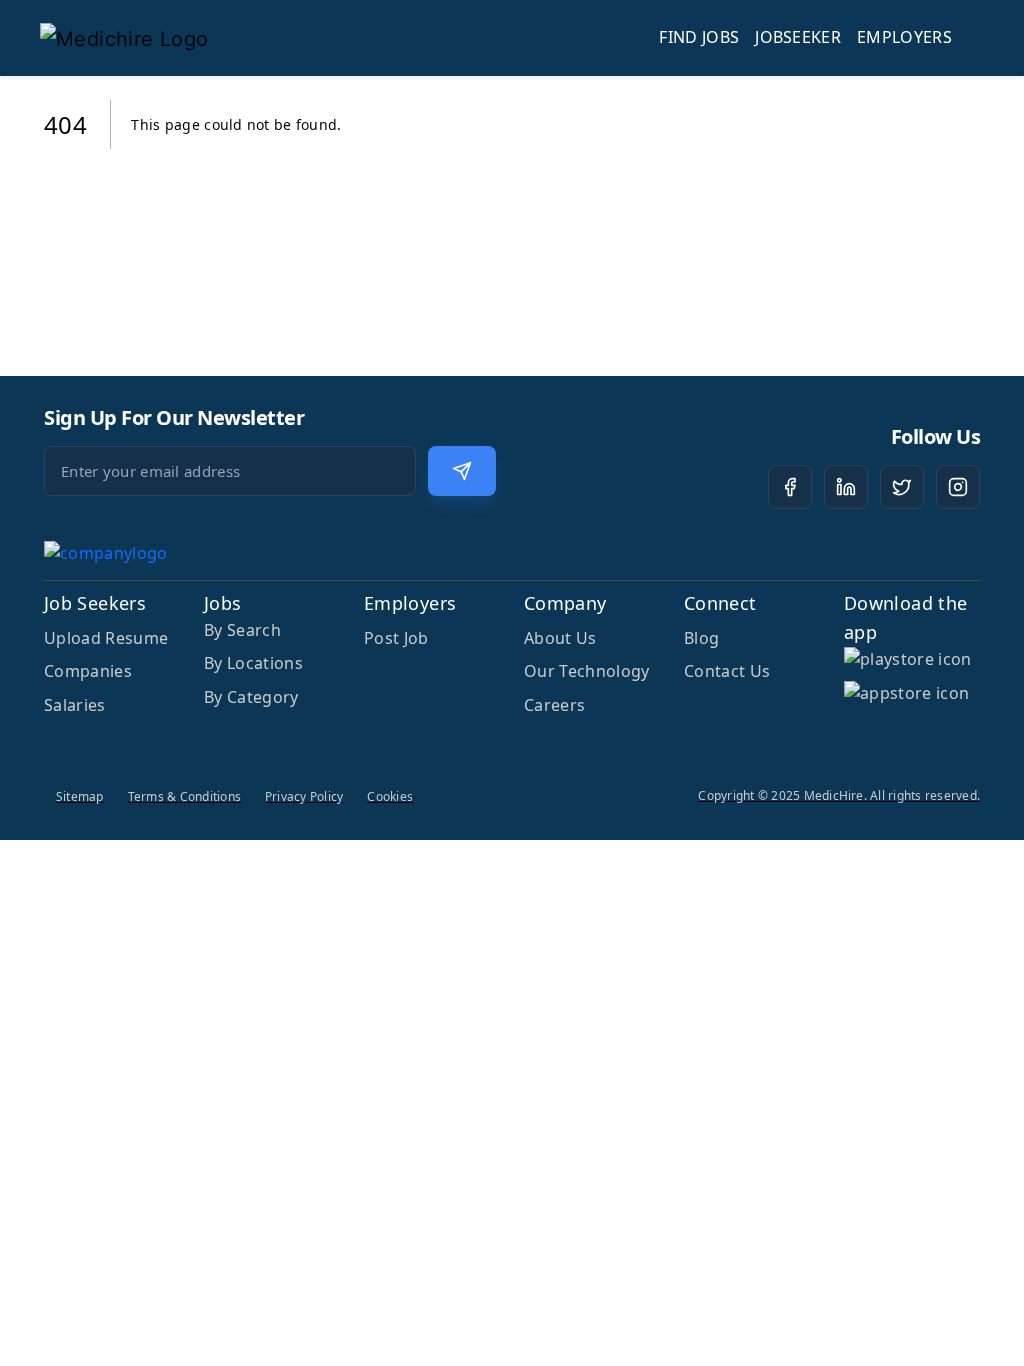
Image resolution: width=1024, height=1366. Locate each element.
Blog (701, 638)
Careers (554, 705)
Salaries (75, 705)
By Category (251, 697)
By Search (242, 630)
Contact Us (727, 671)
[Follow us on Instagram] (958, 487)
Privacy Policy (304, 796)
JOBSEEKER (798, 37)
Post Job (396, 638)
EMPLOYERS (904, 37)
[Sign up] (462, 471)
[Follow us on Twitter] (902, 487)
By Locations (253, 663)
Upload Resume (106, 638)
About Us (560, 638)
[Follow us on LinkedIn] (846, 487)
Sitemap (80, 796)
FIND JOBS (699, 37)
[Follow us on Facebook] (790, 487)
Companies (88, 671)
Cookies (390, 796)
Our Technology (586, 671)
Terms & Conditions (184, 796)
